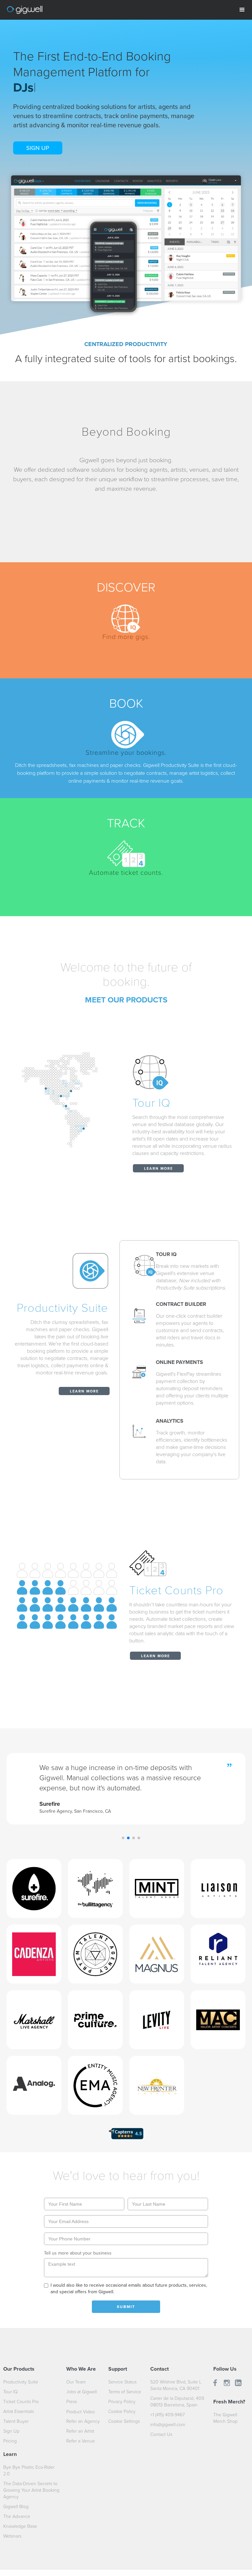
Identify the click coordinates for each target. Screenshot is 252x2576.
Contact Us (161, 2434)
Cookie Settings (124, 2421)
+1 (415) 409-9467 (168, 2415)
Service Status (122, 2382)
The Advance (17, 2516)
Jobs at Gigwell (82, 2392)
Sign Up (11, 2431)
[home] (25, 7)
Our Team (76, 2382)
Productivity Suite (21, 2382)
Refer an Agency (83, 2421)
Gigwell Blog (16, 2507)
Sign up (38, 148)
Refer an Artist (80, 2431)
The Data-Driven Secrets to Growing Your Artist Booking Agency (31, 2490)
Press (72, 2402)
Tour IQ (10, 2392)
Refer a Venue (81, 2441)
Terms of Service (125, 2392)
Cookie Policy (122, 2411)
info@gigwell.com (168, 2425)
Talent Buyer (16, 2421)
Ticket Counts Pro (21, 2402)
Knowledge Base (20, 2526)
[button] (242, 10)
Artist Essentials (19, 2411)
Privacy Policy (122, 2402)
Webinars (12, 2536)
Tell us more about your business (78, 2253)
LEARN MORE (158, 1169)
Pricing (10, 2441)
